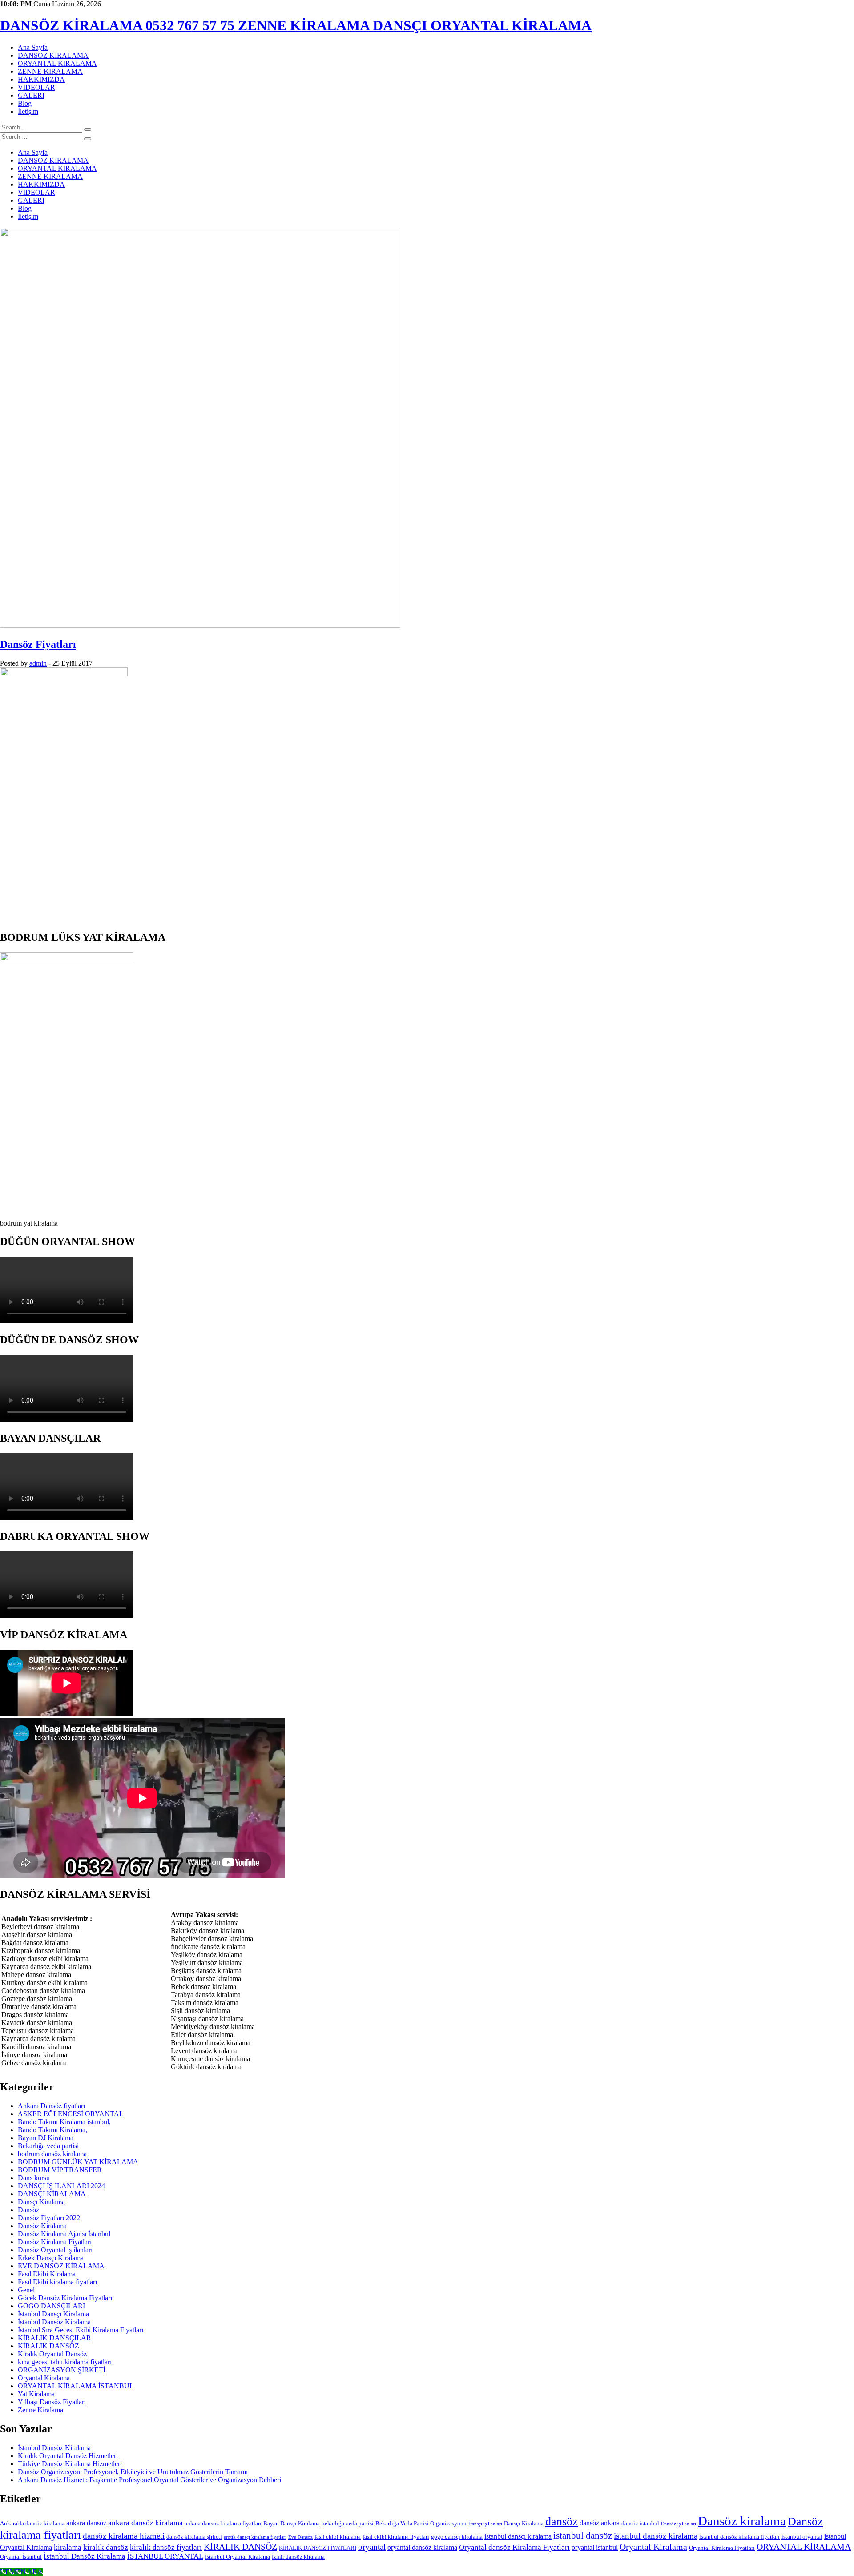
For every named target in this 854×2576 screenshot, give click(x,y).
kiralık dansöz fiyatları (166, 2547)
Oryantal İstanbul (21, 2557)
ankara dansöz (86, 2523)
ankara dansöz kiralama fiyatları (223, 2523)
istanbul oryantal (802, 2537)
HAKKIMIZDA (41, 79)
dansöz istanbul (640, 2523)
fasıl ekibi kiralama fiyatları (396, 2537)
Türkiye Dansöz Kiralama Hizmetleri (70, 2464)
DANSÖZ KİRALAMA (53, 55)
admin (38, 663)
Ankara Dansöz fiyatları (51, 2106)
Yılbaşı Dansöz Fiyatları (52, 2402)
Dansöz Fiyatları (38, 644)
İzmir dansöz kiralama (298, 2557)
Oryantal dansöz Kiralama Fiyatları (514, 2547)
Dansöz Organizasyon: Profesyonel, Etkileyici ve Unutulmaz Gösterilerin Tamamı (133, 2472)
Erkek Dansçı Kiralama (51, 2258)
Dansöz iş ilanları (679, 2524)
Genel (26, 2290)
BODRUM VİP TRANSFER (60, 2170)
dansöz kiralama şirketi (194, 2537)
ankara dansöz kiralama (145, 2523)
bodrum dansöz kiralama (52, 2154)
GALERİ (31, 95)
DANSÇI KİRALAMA (52, 2194)
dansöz (562, 2522)
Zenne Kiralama (40, 2410)
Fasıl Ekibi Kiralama (47, 2274)
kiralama (68, 2547)
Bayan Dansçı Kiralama (292, 2523)
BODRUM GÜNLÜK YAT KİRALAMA (78, 2162)
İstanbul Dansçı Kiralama (53, 2314)
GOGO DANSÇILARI (51, 2306)
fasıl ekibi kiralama (338, 2537)
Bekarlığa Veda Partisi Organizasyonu (421, 2523)
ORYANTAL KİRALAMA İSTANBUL (76, 2386)
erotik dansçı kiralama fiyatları (255, 2537)
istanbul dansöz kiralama (656, 2536)
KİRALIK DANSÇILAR (54, 2338)
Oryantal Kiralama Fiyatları (722, 2548)
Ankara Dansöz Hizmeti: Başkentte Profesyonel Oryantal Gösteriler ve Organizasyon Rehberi (149, 2480)
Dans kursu (34, 2178)
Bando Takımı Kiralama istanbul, (64, 2122)
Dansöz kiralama (742, 2521)
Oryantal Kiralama (44, 2378)
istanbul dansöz (583, 2536)
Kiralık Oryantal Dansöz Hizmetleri (68, 2456)
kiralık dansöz (106, 2547)
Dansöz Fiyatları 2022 (49, 2218)
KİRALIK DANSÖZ (48, 2346)
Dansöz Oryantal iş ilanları (55, 2250)
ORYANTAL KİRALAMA (57, 63)
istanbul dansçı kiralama (518, 2536)
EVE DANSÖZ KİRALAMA (61, 2266)
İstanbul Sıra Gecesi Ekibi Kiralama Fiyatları (81, 2330)
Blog (25, 103)
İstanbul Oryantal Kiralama (238, 2557)
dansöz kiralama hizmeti (124, 2536)
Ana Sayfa (33, 47)
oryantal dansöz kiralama (422, 2547)
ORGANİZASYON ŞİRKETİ (62, 2370)
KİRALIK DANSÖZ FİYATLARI (318, 2548)
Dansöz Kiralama (42, 2226)
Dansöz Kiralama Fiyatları (55, 2242)
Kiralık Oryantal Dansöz (52, 2354)
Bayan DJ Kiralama (46, 2138)
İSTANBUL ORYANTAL (165, 2556)
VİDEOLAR (36, 87)
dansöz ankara (600, 2523)
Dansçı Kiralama (41, 2202)
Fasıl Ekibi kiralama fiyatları (57, 2282)
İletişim (28, 111)
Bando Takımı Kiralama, (52, 2130)
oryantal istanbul (595, 2547)
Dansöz (28, 2210)
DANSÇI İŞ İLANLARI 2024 (61, 2186)
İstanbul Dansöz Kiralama (54, 2322)
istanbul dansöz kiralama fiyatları (739, 2537)
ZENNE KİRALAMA (50, 71)
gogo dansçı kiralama (457, 2537)
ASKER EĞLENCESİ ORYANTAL (71, 2114)
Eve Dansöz (300, 2537)
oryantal (372, 2547)
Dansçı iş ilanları (485, 2524)
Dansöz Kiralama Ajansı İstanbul (64, 2234)
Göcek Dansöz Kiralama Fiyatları (65, 2298)
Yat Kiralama (36, 2394)
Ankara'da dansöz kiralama (32, 2523)
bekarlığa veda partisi (348, 2523)
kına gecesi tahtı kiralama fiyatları (65, 2362)
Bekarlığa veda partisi (48, 2146)
